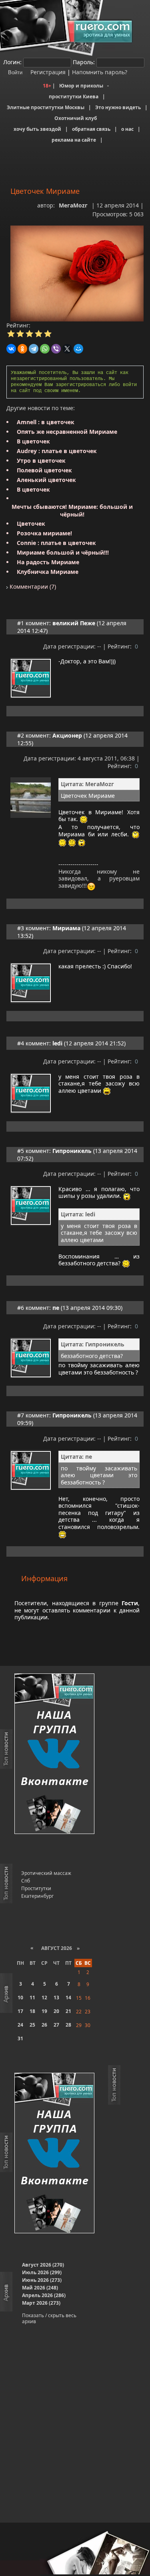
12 (44, 1998)
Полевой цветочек (44, 470)
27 (56, 2025)
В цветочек (33, 441)
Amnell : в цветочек (46, 422)
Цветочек (31, 524)
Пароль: (84, 62)
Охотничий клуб (76, 118)
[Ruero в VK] (54, 1754)
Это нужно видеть (118, 107)
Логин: (12, 62)
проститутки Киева (74, 97)
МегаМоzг (73, 205)
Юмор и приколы (81, 86)
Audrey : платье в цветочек (57, 451)
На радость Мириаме (48, 562)
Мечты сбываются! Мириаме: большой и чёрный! (72, 510)
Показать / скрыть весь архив (49, 2318)
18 (32, 2011)
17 (20, 2011)
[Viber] (56, 349)
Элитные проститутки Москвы (46, 107)
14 (68, 1998)
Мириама (66, 928)
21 (68, 2011)
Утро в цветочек (41, 461)
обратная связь (91, 129)
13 (56, 1998)
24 (20, 2025)
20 (56, 2011)
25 (32, 2025)
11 (32, 1998)
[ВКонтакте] (11, 349)
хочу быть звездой (37, 129)
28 (68, 2025)
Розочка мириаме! (44, 533)
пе (56, 1308)
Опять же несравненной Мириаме (67, 432)
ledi (57, 1043)
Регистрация (47, 72)
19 (44, 2011)
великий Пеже (74, 623)
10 (20, 1998)
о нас (127, 129)
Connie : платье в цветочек (56, 543)
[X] (67, 349)
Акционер (67, 735)
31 (20, 2038)
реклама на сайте (74, 140)
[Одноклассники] (22, 349)
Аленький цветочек (46, 480)
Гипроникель (72, 1151)
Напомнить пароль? (100, 72)
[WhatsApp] (45, 349)
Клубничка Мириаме (48, 572)
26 (44, 2025)
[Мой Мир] (78, 349)
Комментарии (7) (32, 587)
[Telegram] (34, 349)
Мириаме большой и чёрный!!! (63, 552)
